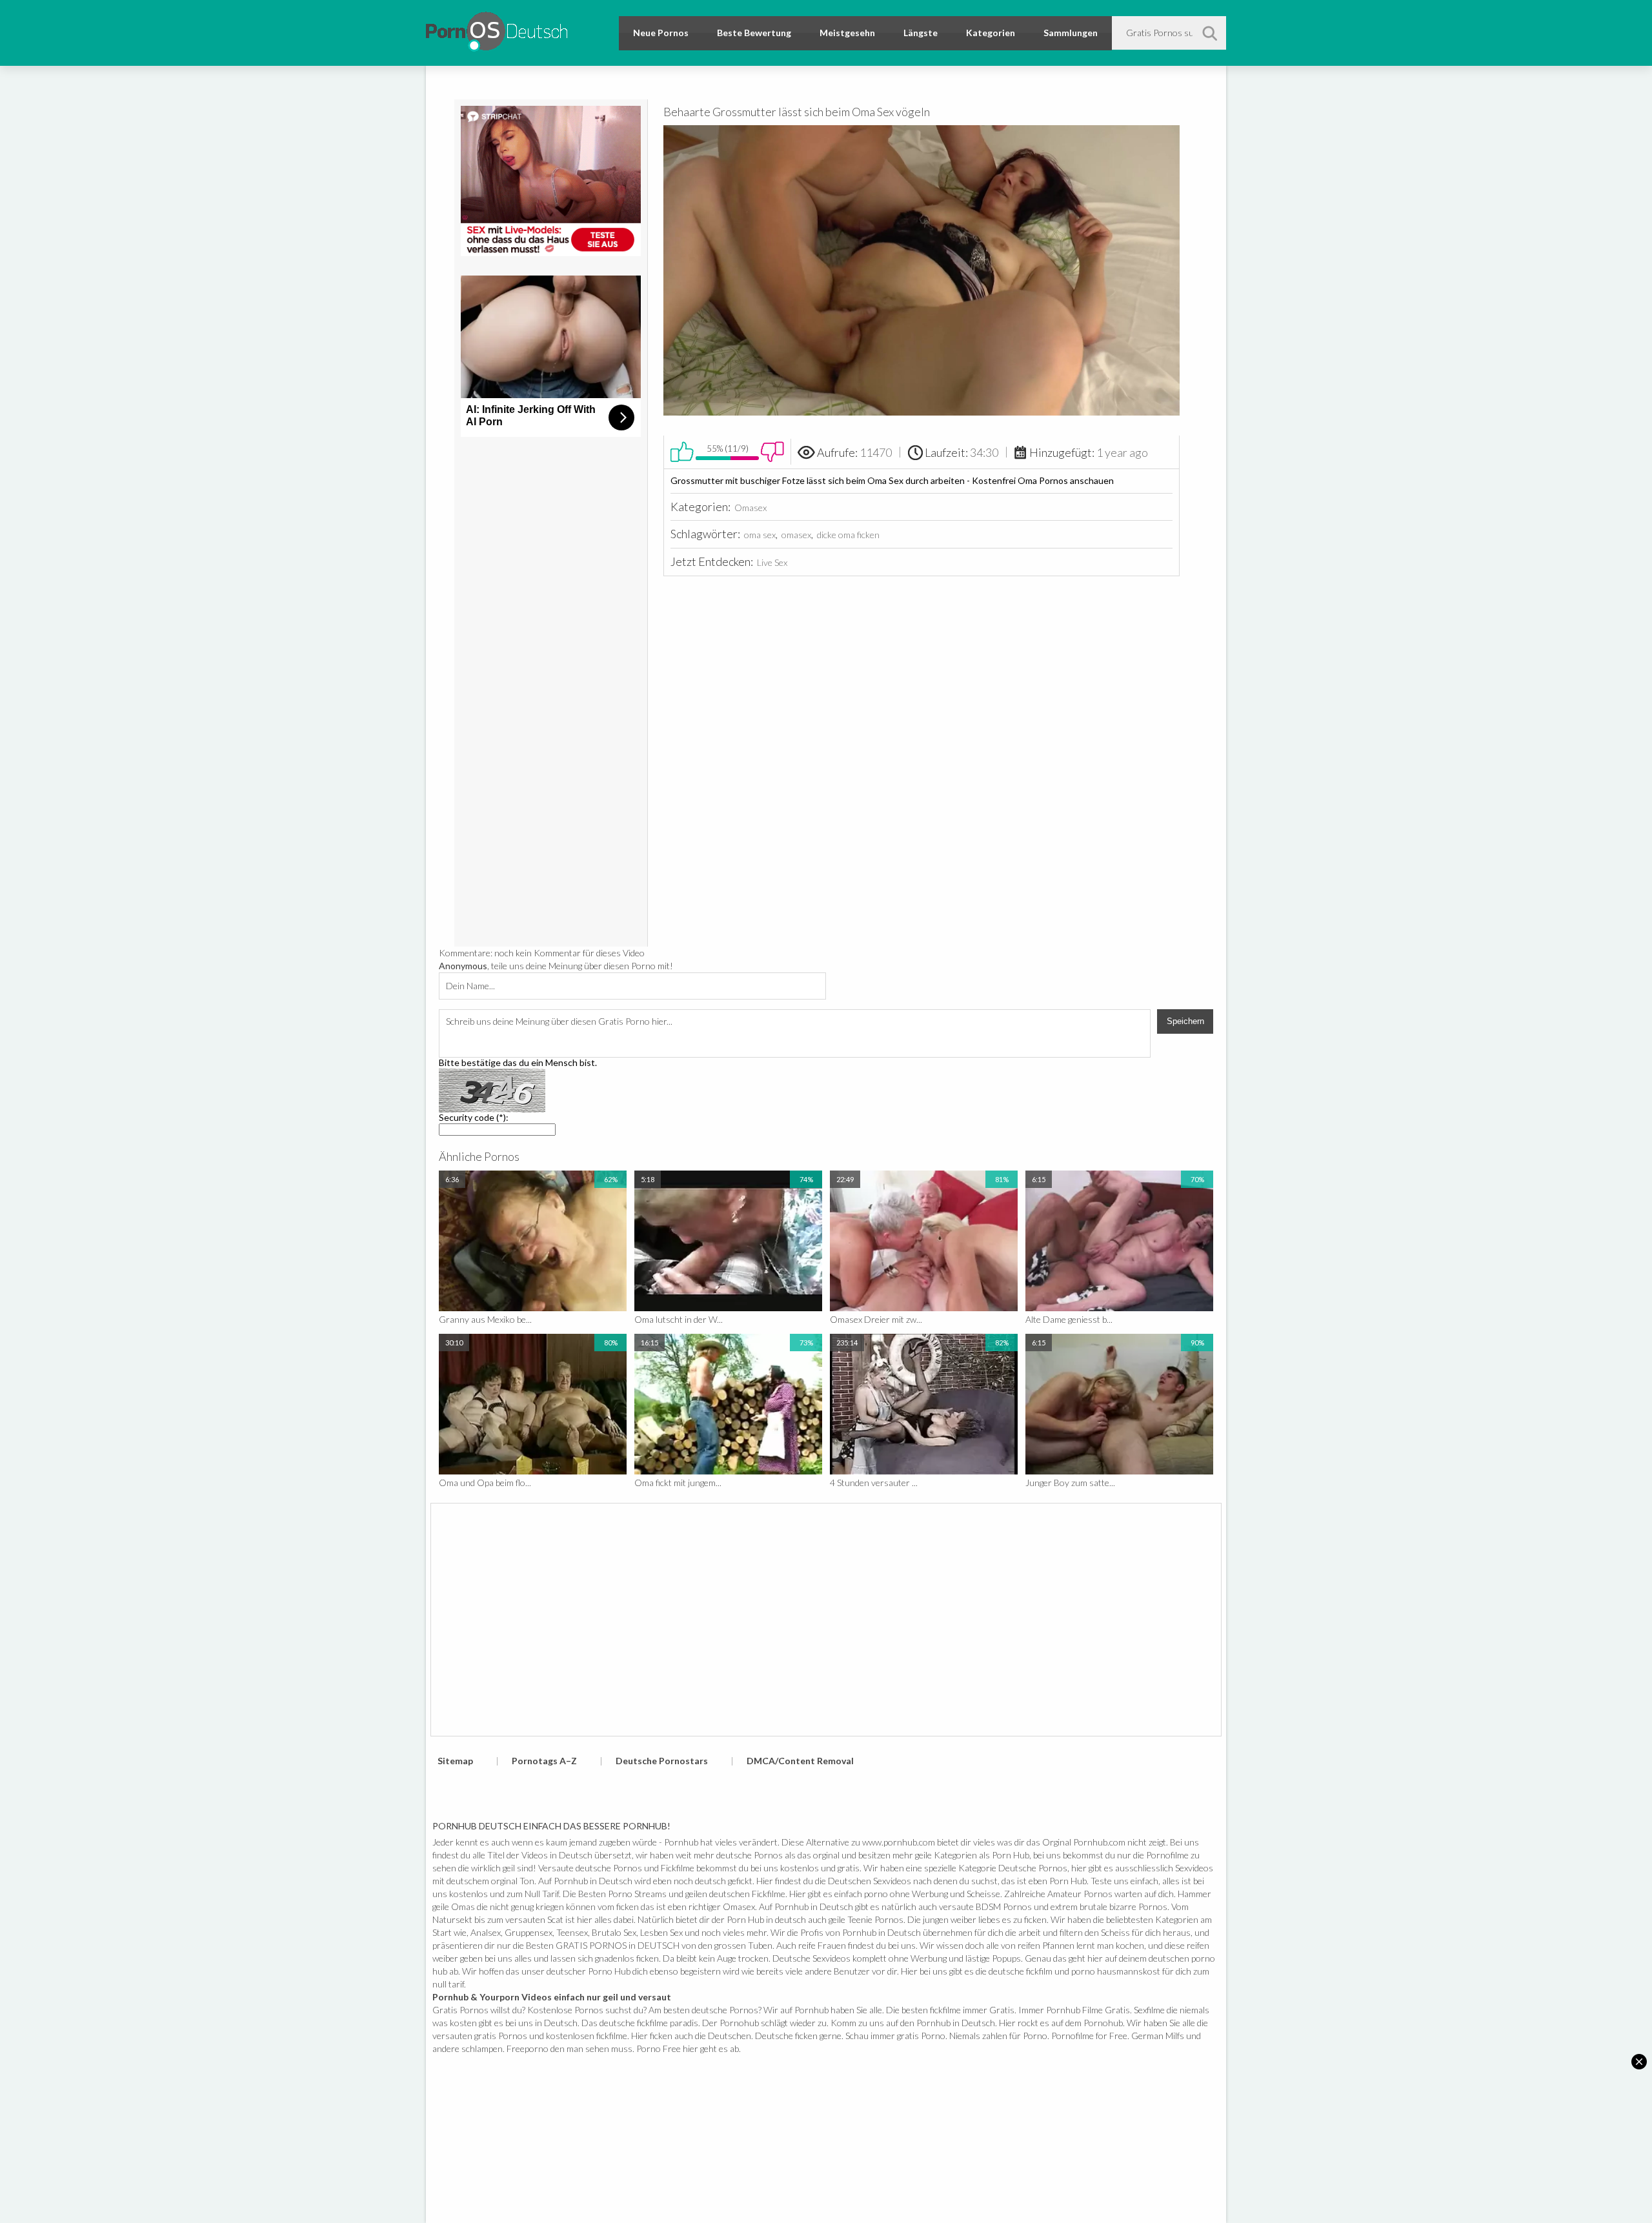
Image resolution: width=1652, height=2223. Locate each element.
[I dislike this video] (772, 452)
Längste (921, 33)
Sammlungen (1071, 33)
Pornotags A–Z (544, 1761)
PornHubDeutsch (497, 29)
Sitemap (455, 1761)
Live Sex (772, 562)
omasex (796, 535)
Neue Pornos (661, 33)
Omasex (750, 508)
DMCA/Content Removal (800, 1761)
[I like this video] (682, 452)
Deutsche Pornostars (662, 1761)
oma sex (760, 535)
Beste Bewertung (754, 33)
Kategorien (991, 33)
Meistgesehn (847, 33)
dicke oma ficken (848, 535)
